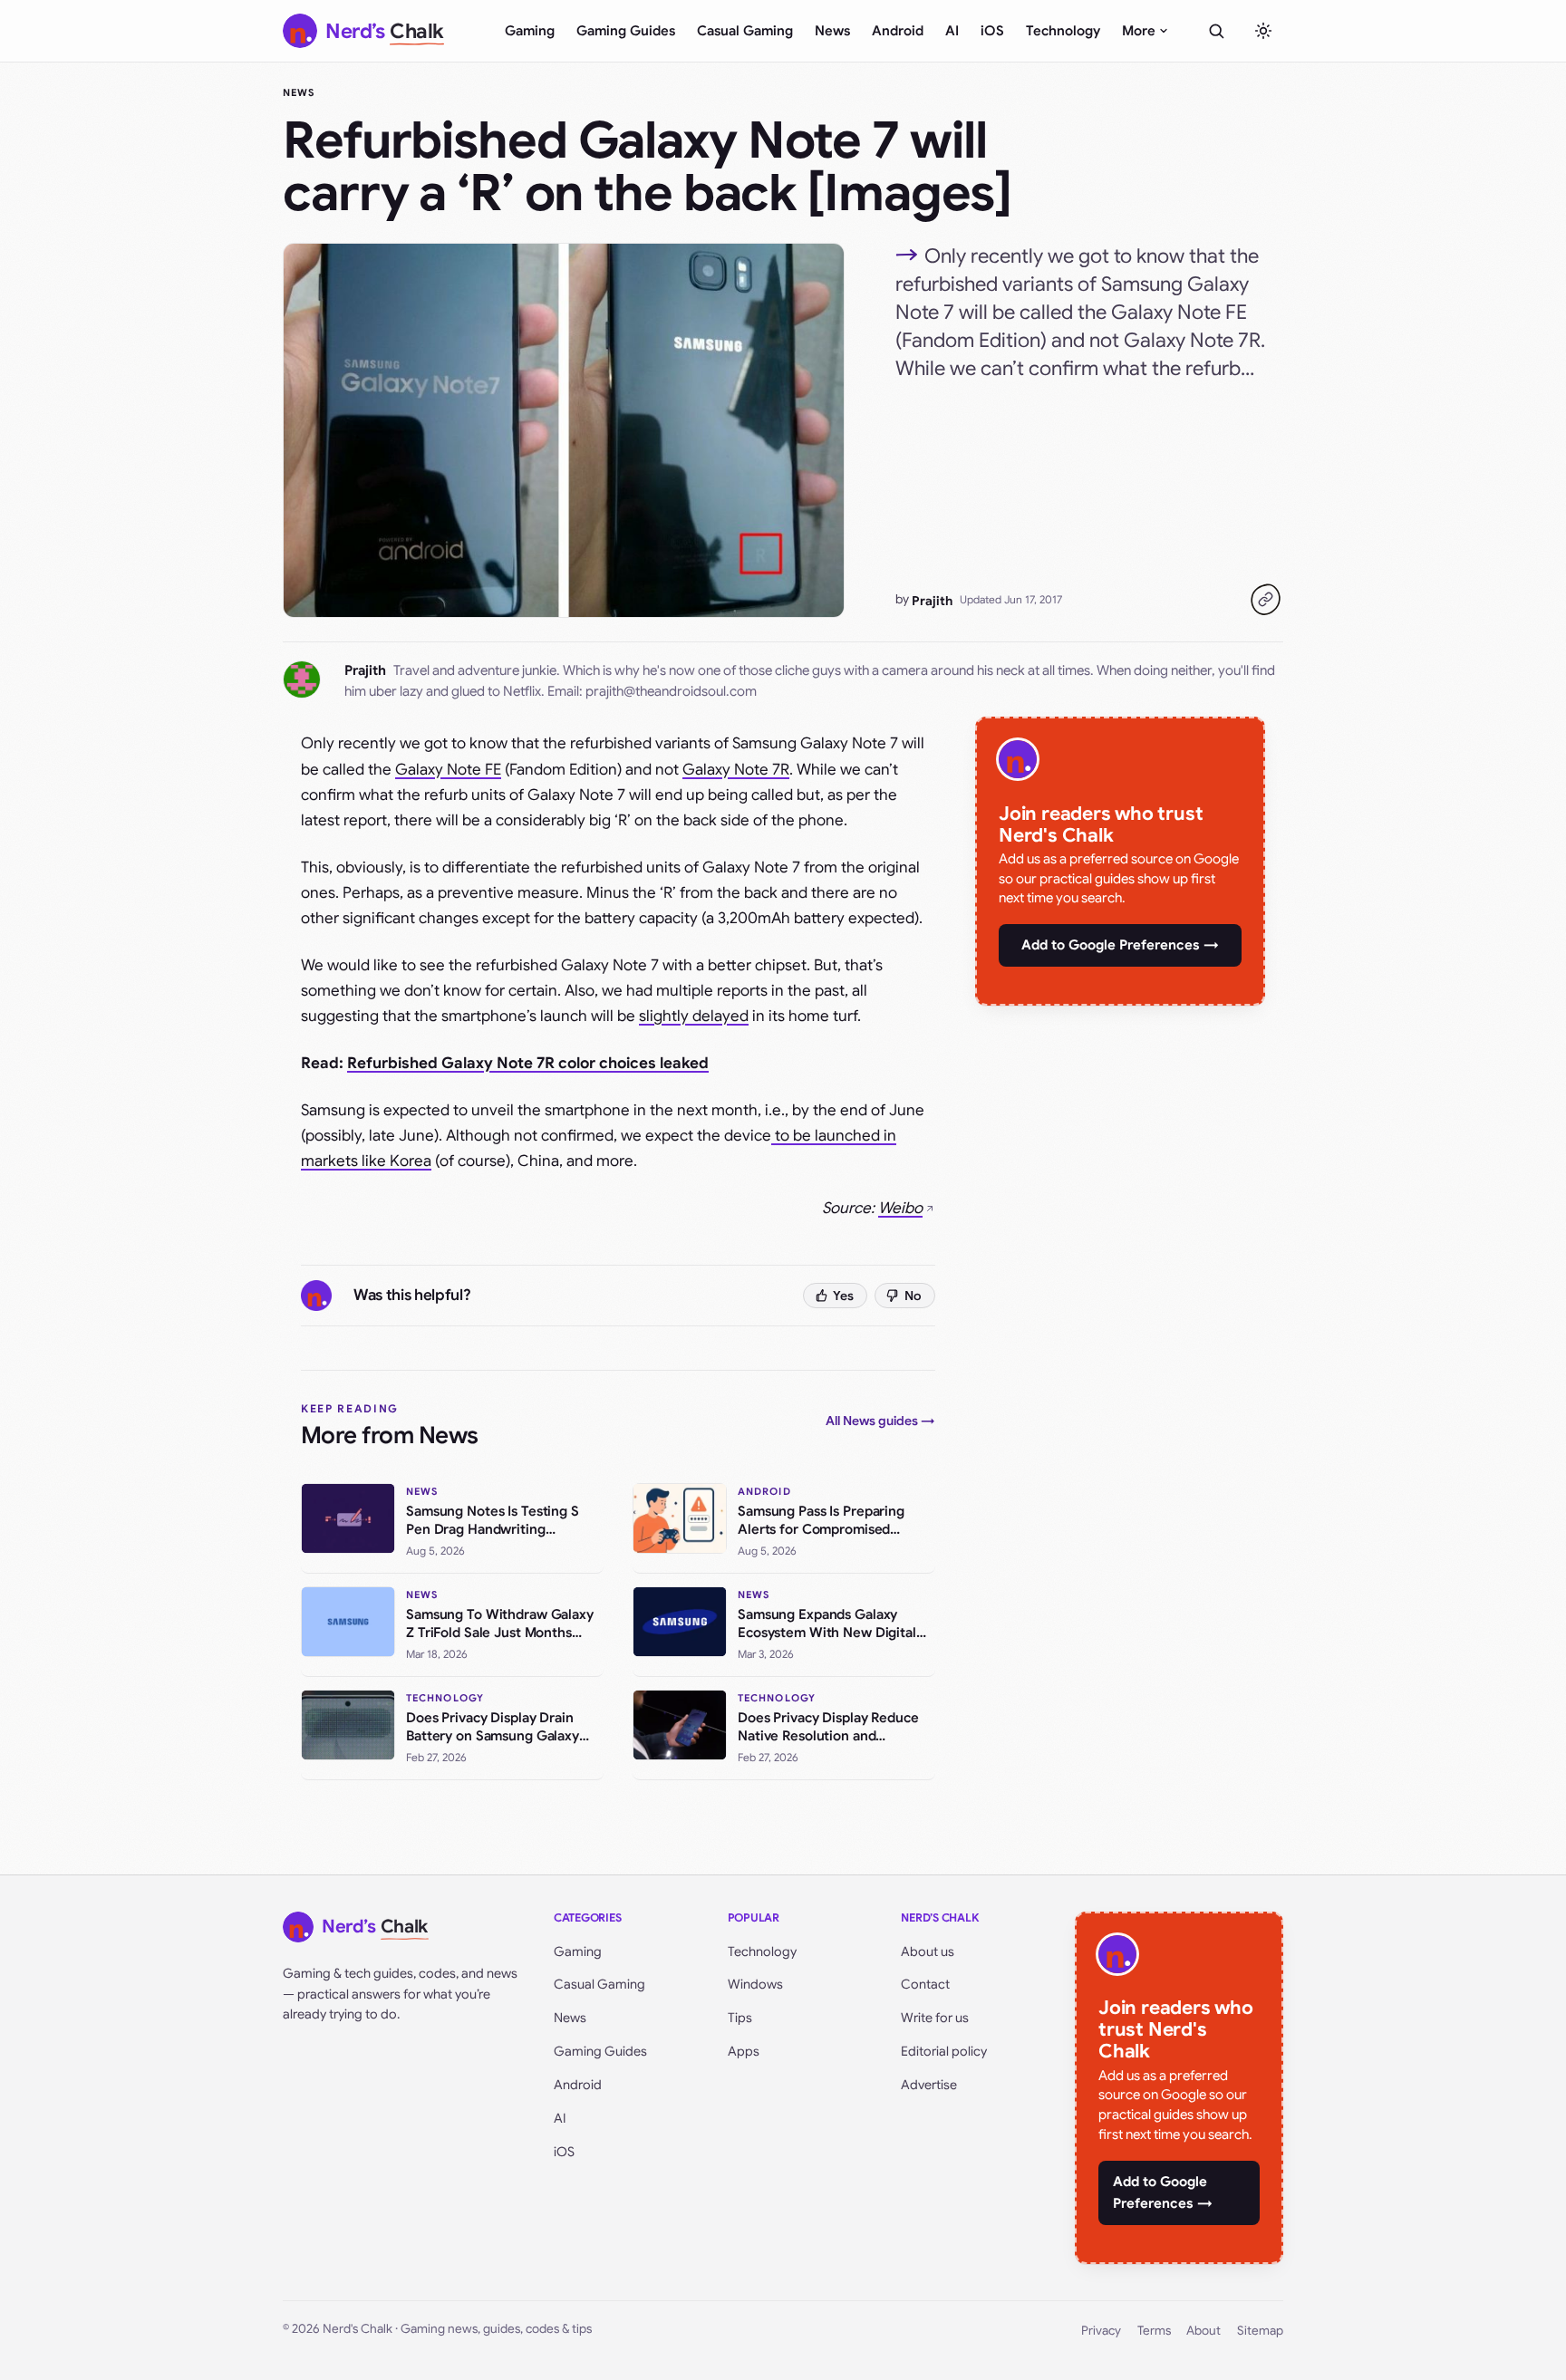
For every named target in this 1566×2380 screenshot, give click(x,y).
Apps (744, 2051)
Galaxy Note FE (448, 770)
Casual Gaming (745, 31)
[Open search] (1216, 31)
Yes (843, 1296)
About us (928, 1951)
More (1139, 31)
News (832, 31)
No (913, 1296)
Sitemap (1260, 2331)
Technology (1063, 31)
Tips (740, 2018)
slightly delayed (694, 1016)
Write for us (935, 2018)
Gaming (530, 31)
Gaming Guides (626, 31)
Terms (1154, 2331)
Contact (925, 1984)
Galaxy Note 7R (736, 770)
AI (952, 31)
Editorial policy (944, 2051)
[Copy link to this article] (1265, 600)
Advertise (929, 2085)
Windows (755, 1984)
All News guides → (880, 1421)
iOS (992, 31)
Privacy (1101, 2331)
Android (898, 31)
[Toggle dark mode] (1263, 31)
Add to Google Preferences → (1120, 945)
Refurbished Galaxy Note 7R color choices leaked (528, 1063)
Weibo (900, 1208)
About (1203, 2331)
